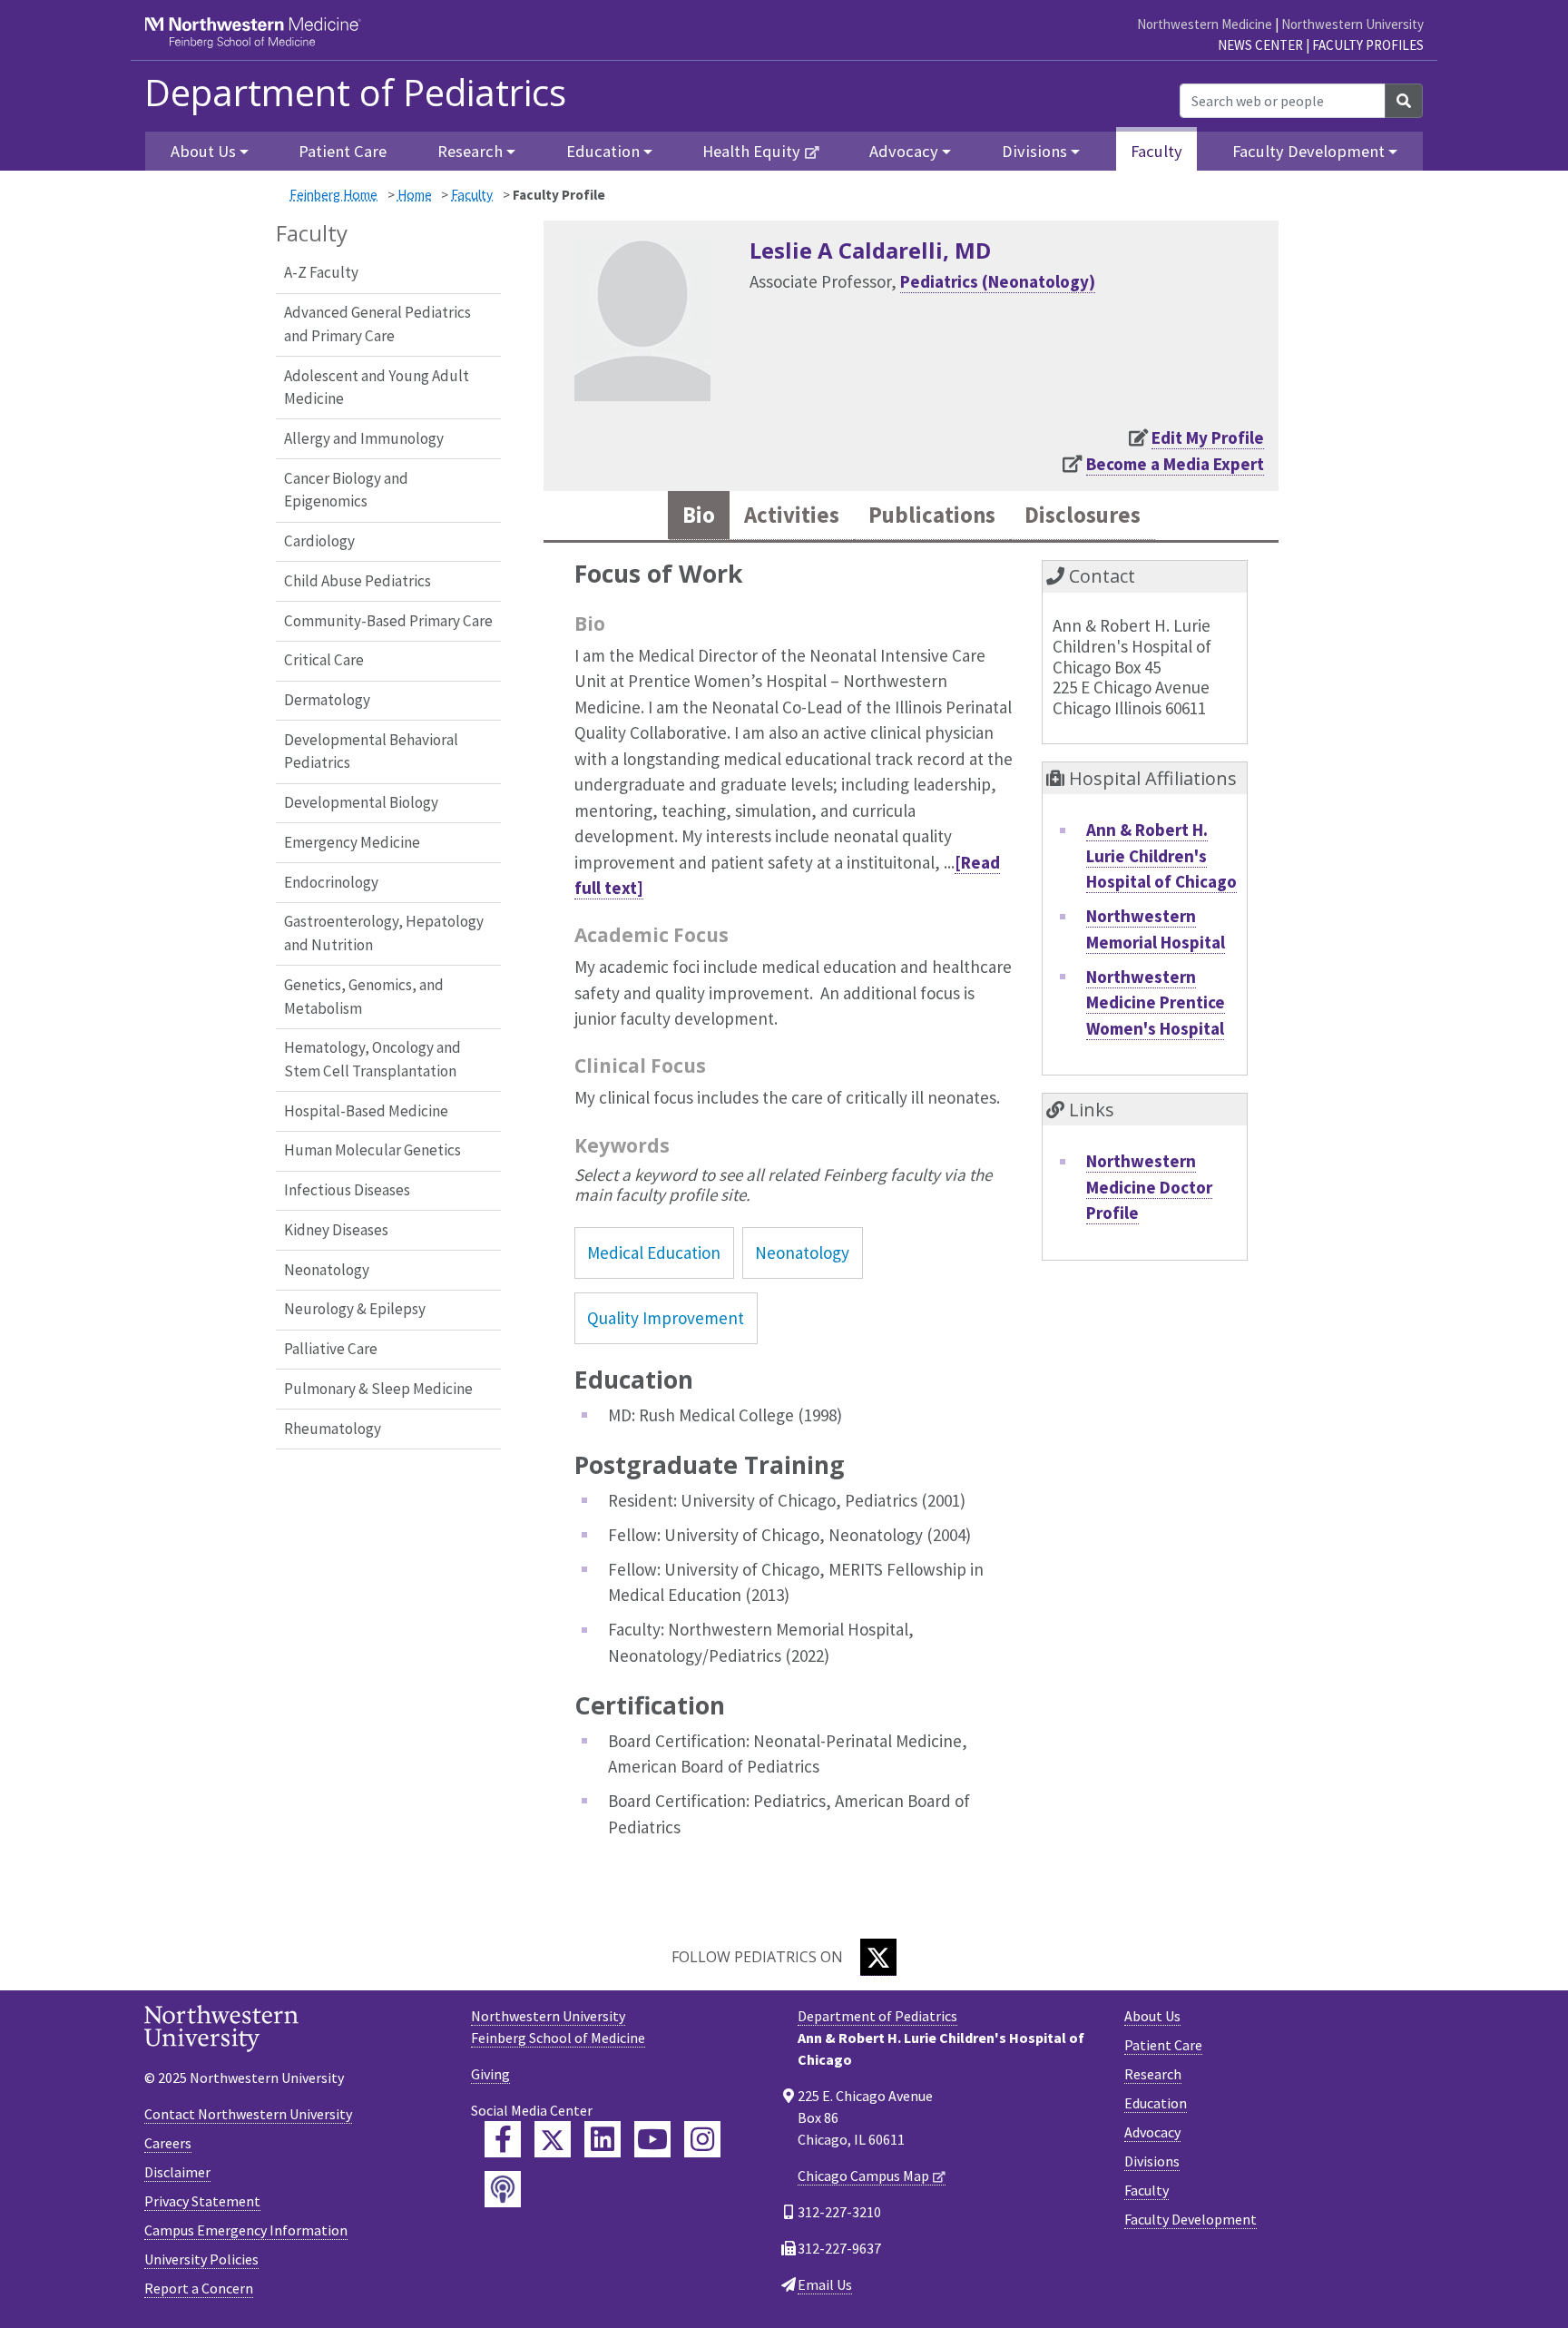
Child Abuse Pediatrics (358, 581)
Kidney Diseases (336, 1230)
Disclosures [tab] (1083, 515)
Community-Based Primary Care (388, 621)
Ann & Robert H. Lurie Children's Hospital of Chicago (1161, 855)
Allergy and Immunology (364, 438)
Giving (490, 2074)
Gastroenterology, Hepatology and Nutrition (384, 933)
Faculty (1156, 151)
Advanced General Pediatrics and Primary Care (377, 324)
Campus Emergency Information (246, 2230)
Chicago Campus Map (863, 2176)
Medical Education (654, 1252)
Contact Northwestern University (248, 2114)
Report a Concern (199, 2288)
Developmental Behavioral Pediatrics (371, 751)
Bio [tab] (699, 515)
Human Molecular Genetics (372, 1150)
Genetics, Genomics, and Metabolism (364, 997)
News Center (1260, 45)
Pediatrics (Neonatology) (998, 281)
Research (1153, 2074)
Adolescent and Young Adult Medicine (377, 388)
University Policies (201, 2259)
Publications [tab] (932, 515)
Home (415, 195)
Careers (168, 2143)
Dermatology (327, 700)
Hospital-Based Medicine (366, 1111)
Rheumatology (333, 1429)
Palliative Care (331, 1349)
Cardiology (319, 541)
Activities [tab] (792, 515)
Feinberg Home (333, 195)
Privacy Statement (202, 2201)
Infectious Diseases (347, 1190)
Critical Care (324, 660)
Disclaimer (177, 2172)
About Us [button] (203, 151)
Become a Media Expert (1175, 464)
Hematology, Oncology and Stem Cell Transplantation (372, 1059)
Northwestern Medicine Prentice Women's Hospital (1156, 1002)
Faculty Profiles (1368, 45)
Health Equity (751, 151)
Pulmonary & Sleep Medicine (378, 1389)
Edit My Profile (1208, 437)
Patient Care (343, 151)
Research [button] (470, 151)
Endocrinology (331, 882)
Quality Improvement (666, 1318)
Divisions (1152, 2161)
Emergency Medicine (352, 842)
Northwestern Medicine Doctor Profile (1149, 1187)
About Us (1152, 2016)
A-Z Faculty (321, 272)
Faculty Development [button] (1308, 151)
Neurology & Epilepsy (355, 1309)
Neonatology (327, 1270)
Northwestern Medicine (1205, 24)
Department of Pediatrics (355, 93)
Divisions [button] (1034, 151)
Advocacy (1152, 2132)
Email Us (825, 2284)
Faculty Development (1191, 2219)
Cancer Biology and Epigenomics (346, 490)
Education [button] (603, 151)
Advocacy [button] (904, 151)
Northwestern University (1352, 24)
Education (1156, 2103)
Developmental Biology (361, 802)
